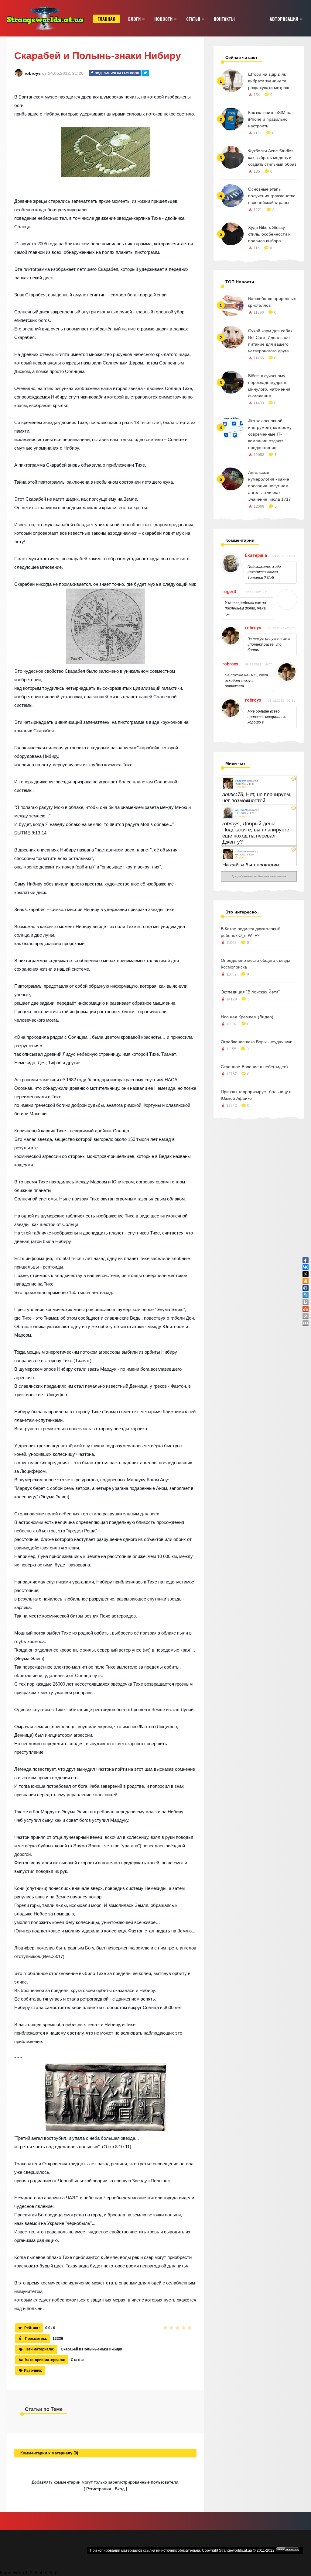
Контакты (224, 19)
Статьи (193, 19)
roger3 (229, 592)
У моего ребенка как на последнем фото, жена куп (245, 608)
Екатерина (256, 555)
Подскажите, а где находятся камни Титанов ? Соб (264, 572)
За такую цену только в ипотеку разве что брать (269, 644)
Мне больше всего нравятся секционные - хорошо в (268, 717)
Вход (120, 2489)
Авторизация (284, 19)
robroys (33, 73)
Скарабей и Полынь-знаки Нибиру (91, 2349)
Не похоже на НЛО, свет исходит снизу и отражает (246, 681)
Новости (163, 19)
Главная (106, 19)
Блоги (134, 19)
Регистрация (99, 2489)
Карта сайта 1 (14, 2573)
